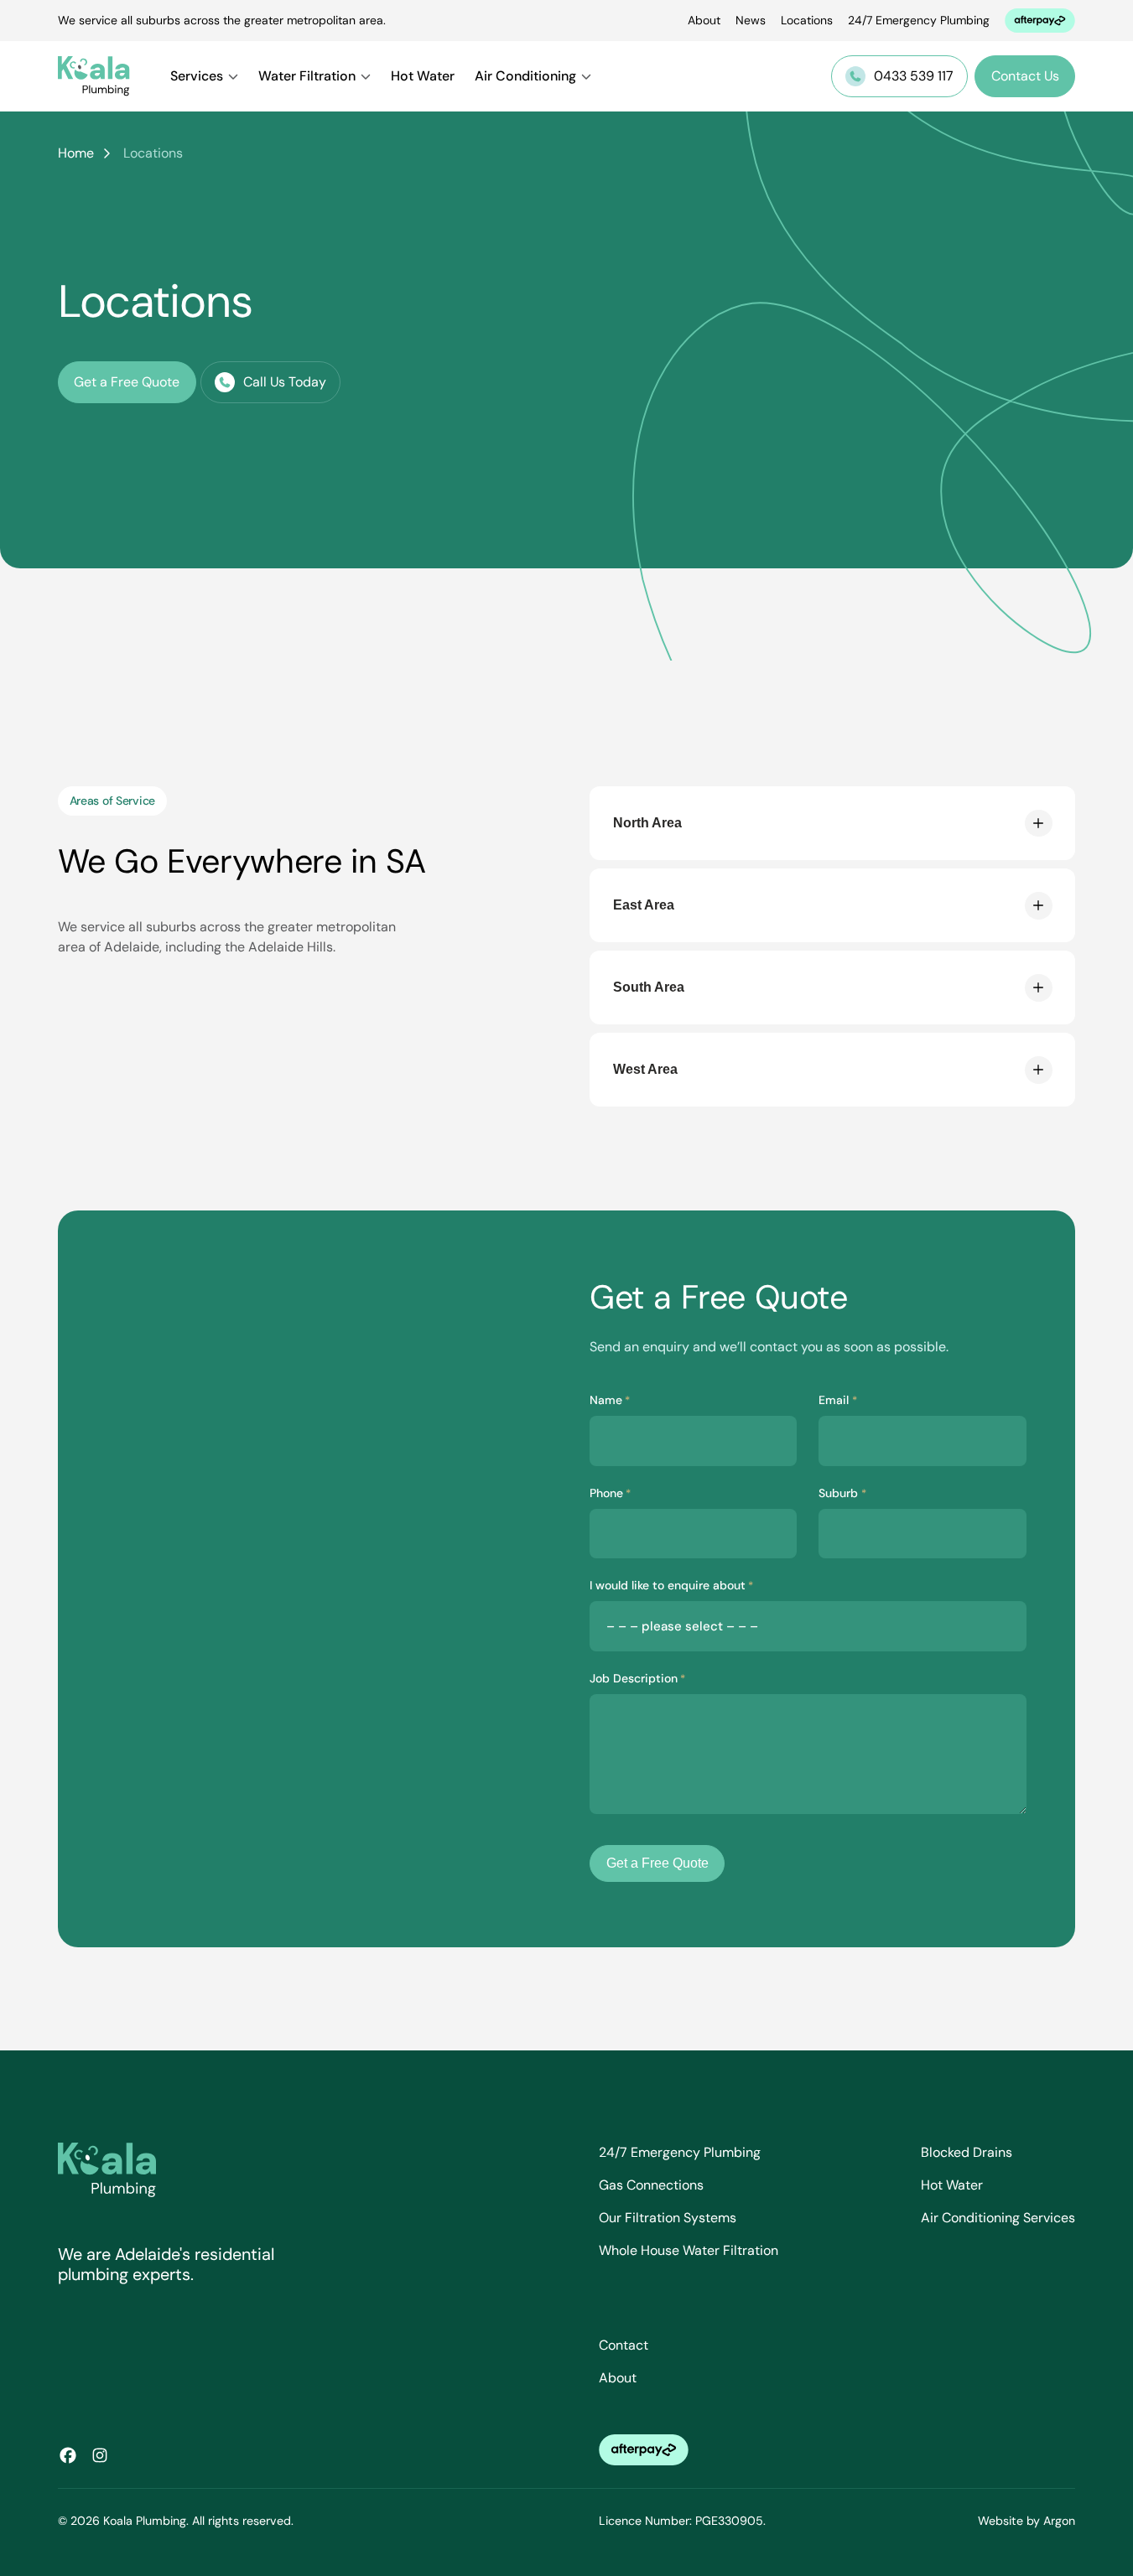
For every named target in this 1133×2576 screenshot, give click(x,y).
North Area (647, 823)
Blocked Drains (967, 2152)
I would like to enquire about (671, 1585)
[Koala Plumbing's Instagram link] (100, 2455)
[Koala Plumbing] (94, 76)
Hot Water (423, 76)
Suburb (842, 1493)
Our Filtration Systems (668, 2218)
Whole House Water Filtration (689, 2250)
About (704, 20)
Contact (624, 2345)
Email (837, 1400)
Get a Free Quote (127, 382)
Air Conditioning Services (998, 2218)
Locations (807, 20)
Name (610, 1400)
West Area (645, 1069)
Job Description (637, 1678)
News (751, 20)
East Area (644, 905)
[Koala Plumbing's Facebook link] (68, 2455)
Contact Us (1025, 76)
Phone (610, 1493)
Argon (1059, 2521)
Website (1000, 2521)
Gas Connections (651, 2185)
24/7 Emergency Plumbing (919, 20)
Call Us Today (285, 382)
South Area (649, 987)
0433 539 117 (914, 76)
